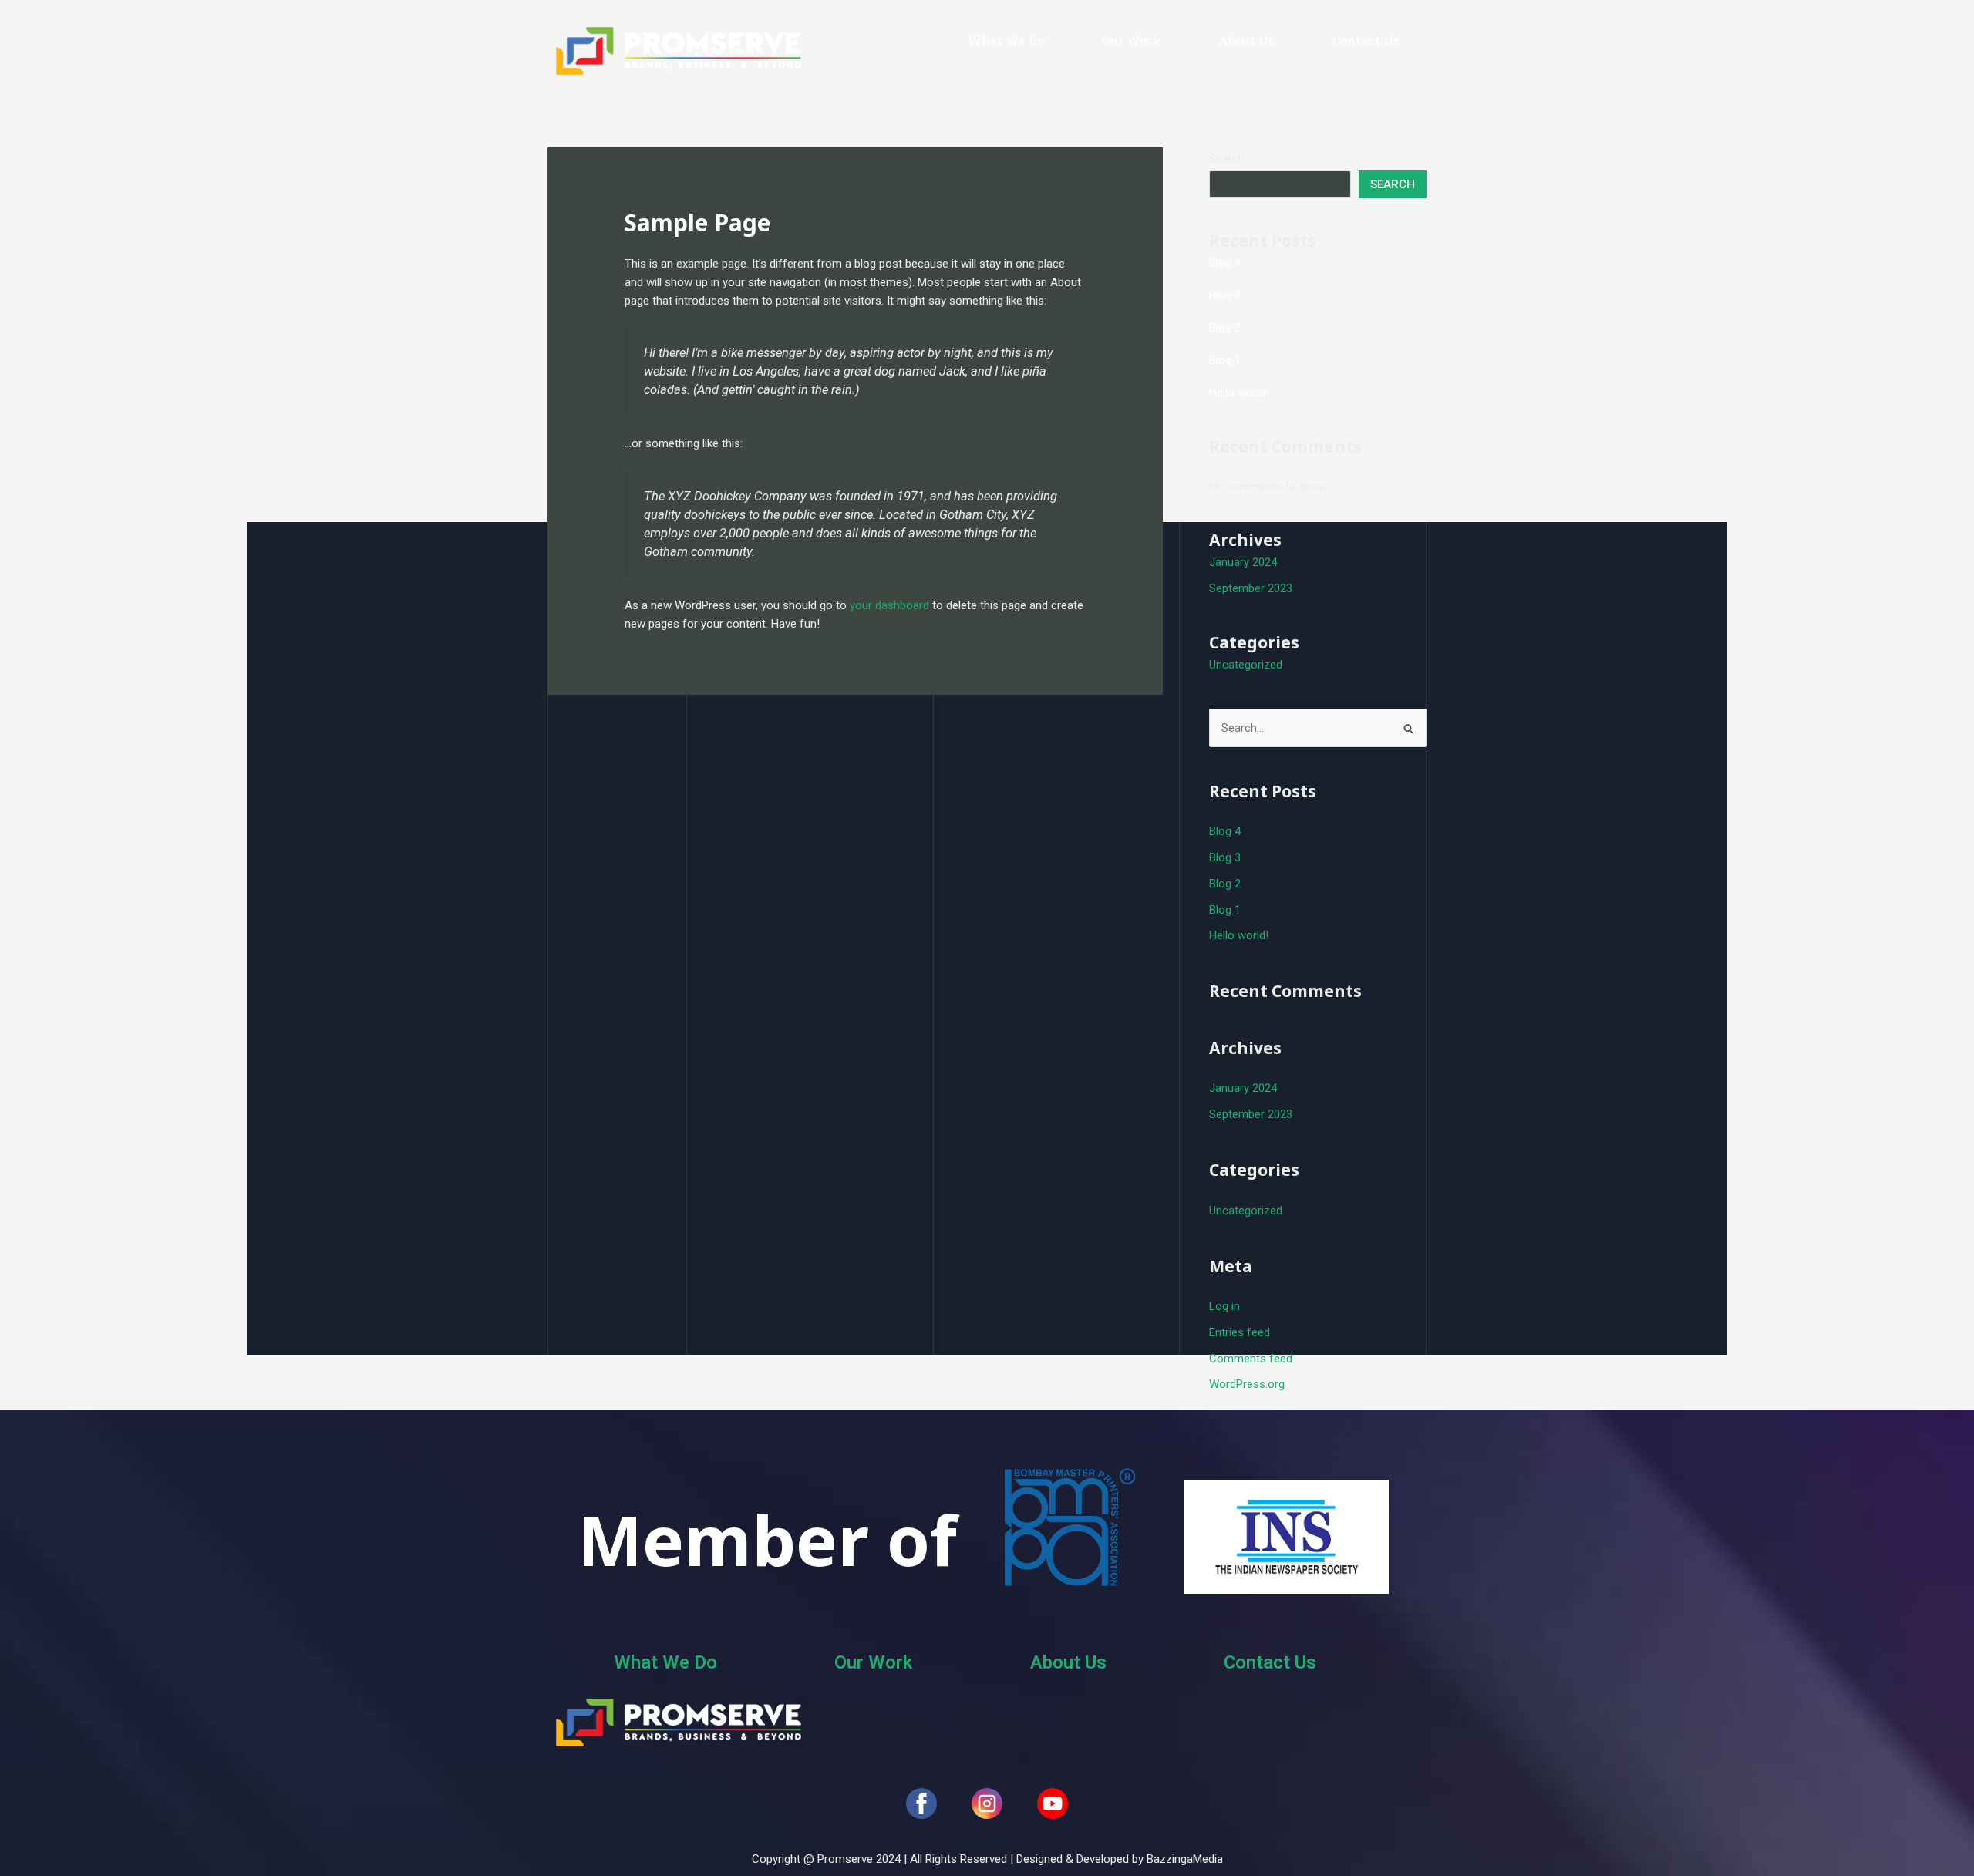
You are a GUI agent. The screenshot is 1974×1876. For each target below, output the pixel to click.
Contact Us (1366, 40)
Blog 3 (1225, 295)
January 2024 (1243, 562)
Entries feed (1240, 1332)
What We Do (1006, 40)
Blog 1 (1225, 360)
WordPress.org (1247, 1384)
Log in (1224, 1306)
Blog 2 (1225, 328)
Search (1227, 159)
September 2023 (1251, 588)
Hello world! (1239, 392)
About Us (1246, 40)
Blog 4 (1225, 263)
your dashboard (889, 605)
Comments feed (1251, 1359)
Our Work (1131, 40)
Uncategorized (1246, 665)
